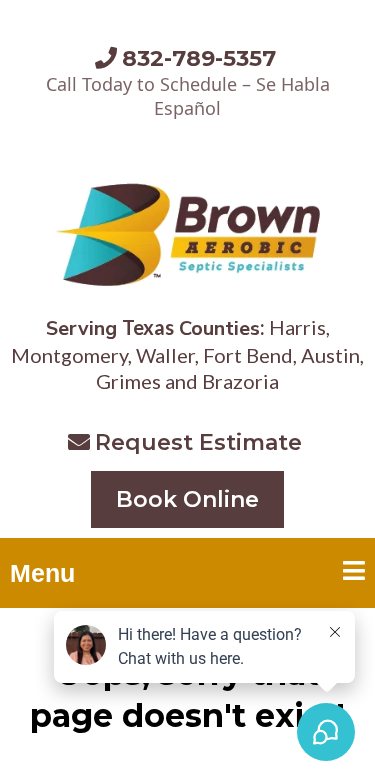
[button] (354, 573)
